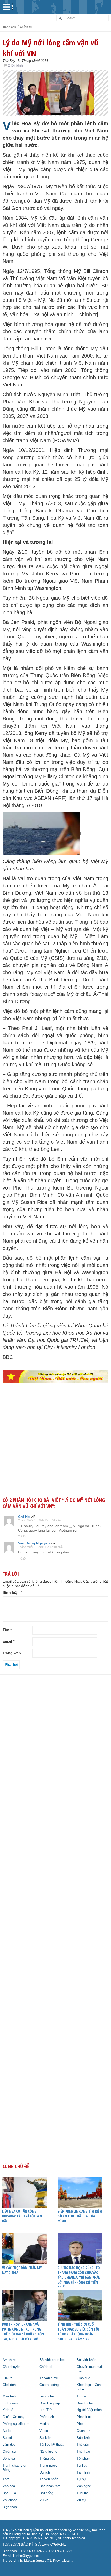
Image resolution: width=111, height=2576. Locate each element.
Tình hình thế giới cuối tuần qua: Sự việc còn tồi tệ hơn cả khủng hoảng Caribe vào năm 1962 (78, 2332)
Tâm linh (83, 2472)
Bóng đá (9, 2459)
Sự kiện (45, 2438)
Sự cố (7, 2438)
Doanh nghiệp (50, 2403)
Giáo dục (83, 2378)
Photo (81, 2424)
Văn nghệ (84, 2486)
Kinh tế (8, 2410)
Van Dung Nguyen (34, 1543)
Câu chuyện (11, 2367)
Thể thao (83, 2452)
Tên (7, 1630)
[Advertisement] (55, 1446)
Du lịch (45, 2472)
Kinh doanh (11, 2403)
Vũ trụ (81, 2500)
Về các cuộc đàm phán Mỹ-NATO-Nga (23, 2270)
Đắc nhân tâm (50, 2486)
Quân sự (83, 2431)
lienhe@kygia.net (26, 2556)
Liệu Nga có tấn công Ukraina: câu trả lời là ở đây (22, 2216)
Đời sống (46, 2493)
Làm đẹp (9, 2445)
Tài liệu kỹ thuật (51, 2445)
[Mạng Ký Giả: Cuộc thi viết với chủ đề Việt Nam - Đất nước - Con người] (55, 1377)
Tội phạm (84, 2459)
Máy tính (9, 2396)
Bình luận (12, 1592)
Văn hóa (9, 2486)
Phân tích (47, 2417)
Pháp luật (84, 2417)
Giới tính (9, 2385)
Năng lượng (48, 2452)
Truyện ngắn (49, 2479)
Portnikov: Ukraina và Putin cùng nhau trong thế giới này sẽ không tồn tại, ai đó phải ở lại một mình (23, 2334)
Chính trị (26, 27)
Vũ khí (44, 2500)
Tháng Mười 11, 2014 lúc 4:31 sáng (40, 1520)
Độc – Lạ (9, 2493)
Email (9, 1641)
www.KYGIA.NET (55, 2545)
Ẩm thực (9, 2360)
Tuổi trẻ (82, 2493)
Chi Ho (24, 1517)
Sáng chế (47, 2396)
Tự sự (81, 2479)
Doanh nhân (86, 2403)
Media (44, 2424)
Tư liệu (82, 2466)
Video (44, 2431)
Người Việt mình (89, 2410)
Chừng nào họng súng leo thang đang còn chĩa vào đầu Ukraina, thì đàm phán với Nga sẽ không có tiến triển (79, 2277)
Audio (7, 2431)
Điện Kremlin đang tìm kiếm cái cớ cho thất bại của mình (80, 2216)
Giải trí (8, 2378)
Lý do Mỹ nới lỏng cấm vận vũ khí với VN (50, 48)
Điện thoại (10, 2507)
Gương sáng (49, 2385)
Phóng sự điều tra (16, 2424)
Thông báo (47, 2459)
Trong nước (48, 2466)
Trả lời (22, 1536)
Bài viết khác (86, 2360)
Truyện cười (49, 2378)
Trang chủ (9, 27)
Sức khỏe (84, 2438)
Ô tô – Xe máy (14, 2417)
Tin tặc (82, 2396)
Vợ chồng (10, 2500)
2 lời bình (15, 65)
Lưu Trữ (46, 2410)
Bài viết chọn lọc (52, 2360)
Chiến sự (9, 2452)
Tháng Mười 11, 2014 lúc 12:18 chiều (41, 1547)
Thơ (6, 2479)
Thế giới (83, 2445)
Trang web (12, 1653)
